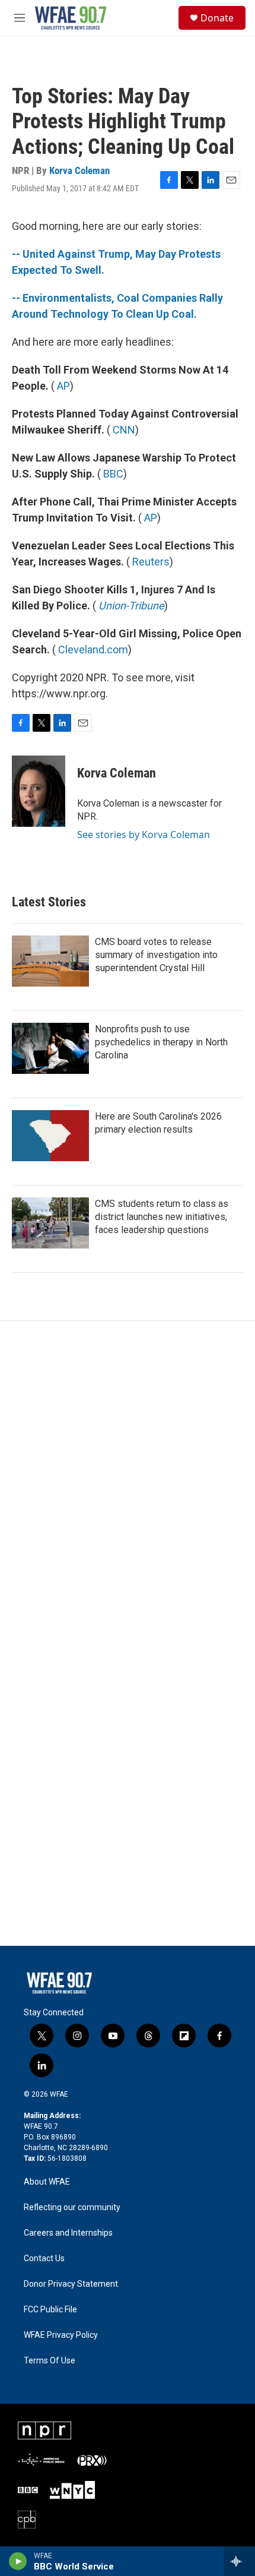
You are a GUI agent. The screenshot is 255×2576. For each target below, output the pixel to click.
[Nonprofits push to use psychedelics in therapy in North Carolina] (50, 1048)
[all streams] (239, 2561)
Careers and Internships (68, 2233)
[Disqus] (128, 1481)
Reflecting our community (72, 2207)
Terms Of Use (50, 2361)
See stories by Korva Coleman (144, 835)
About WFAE (47, 2182)
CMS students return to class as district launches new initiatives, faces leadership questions (162, 1217)
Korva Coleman (79, 170)
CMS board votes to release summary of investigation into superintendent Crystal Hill (156, 955)
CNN (124, 430)
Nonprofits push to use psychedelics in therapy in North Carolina (161, 1042)
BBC (113, 474)
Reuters (151, 562)
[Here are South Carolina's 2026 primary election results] (50, 1136)
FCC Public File (50, 2310)
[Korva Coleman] (39, 791)
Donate (217, 18)
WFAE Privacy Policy (61, 2335)
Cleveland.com (93, 649)
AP (63, 386)
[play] (18, 2561)
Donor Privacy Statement (71, 2284)
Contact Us (44, 2259)
